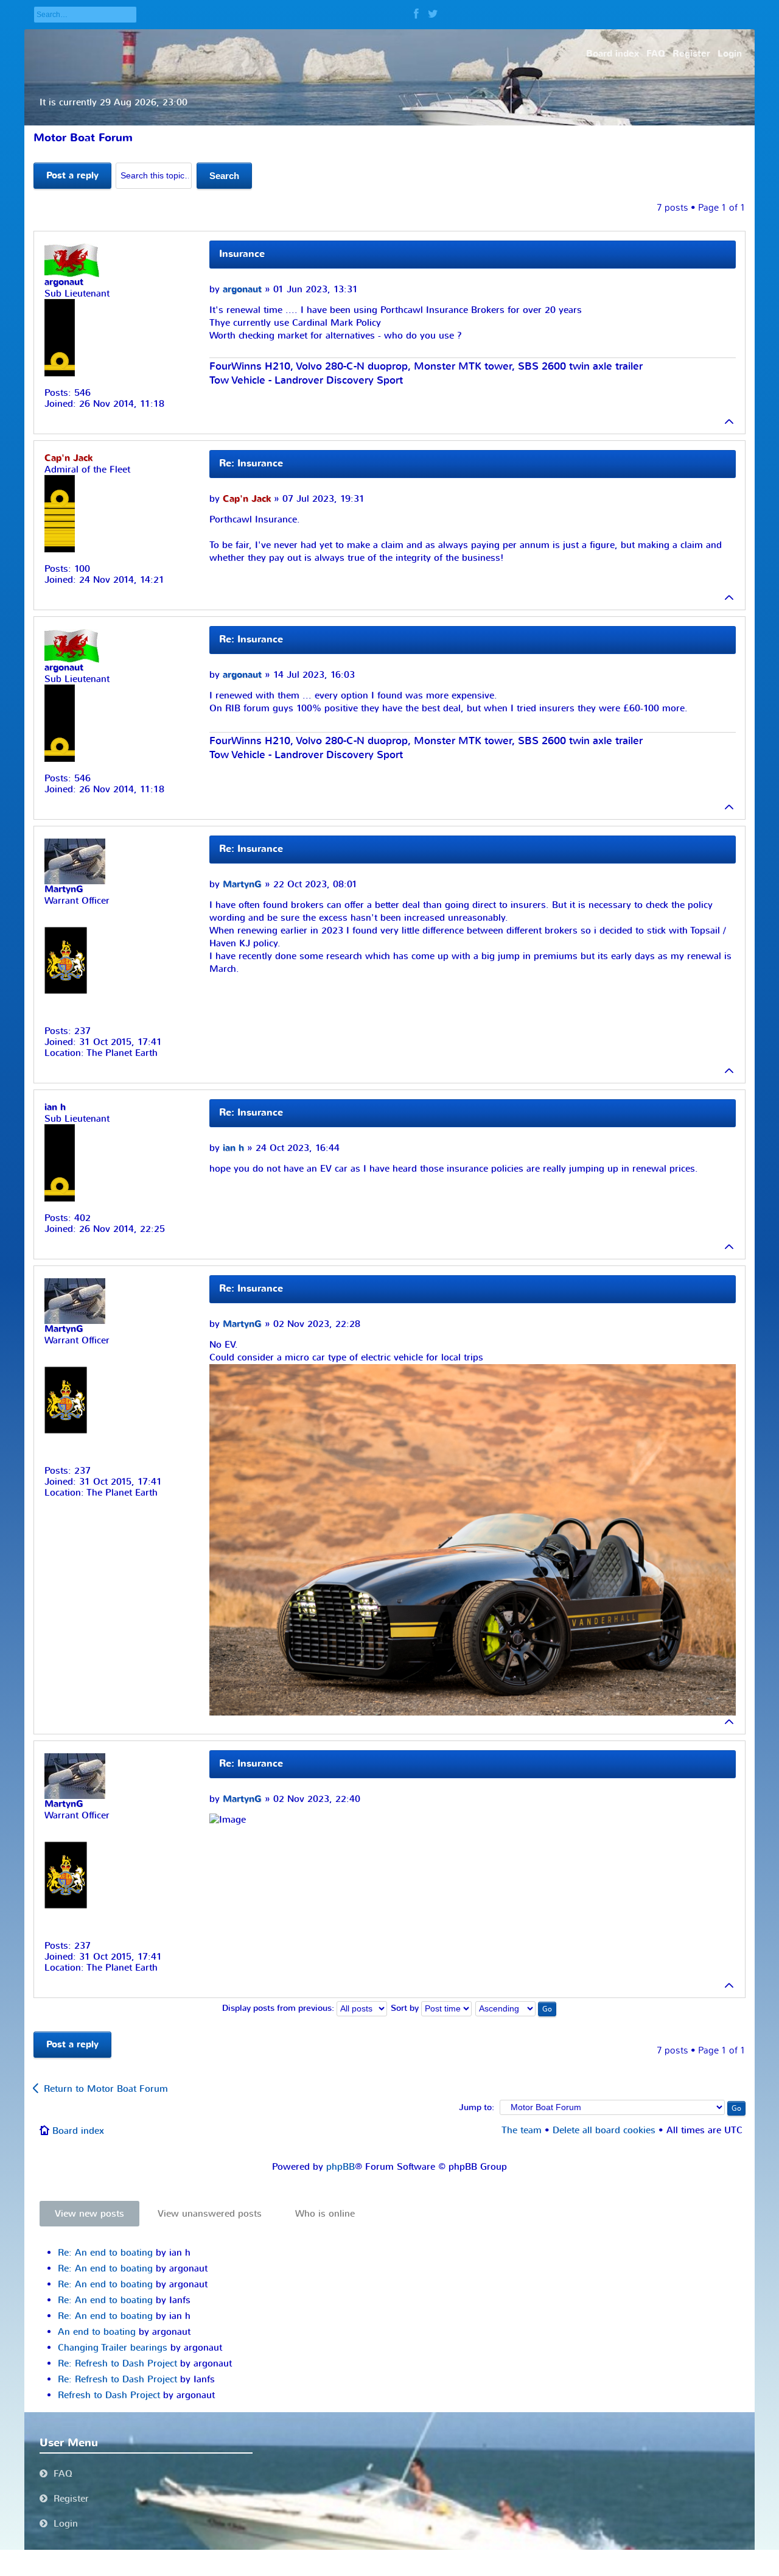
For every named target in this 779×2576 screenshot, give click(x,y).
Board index (78, 2131)
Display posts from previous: (279, 2008)
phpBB (341, 2167)
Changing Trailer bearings (113, 2348)
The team (522, 2130)
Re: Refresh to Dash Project (117, 2363)
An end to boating (97, 2332)
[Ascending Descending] (516, 2008)
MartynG (242, 885)
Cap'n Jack (247, 499)
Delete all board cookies (604, 2130)
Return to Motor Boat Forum (106, 2089)
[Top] (730, 421)
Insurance (242, 254)
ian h (233, 1148)
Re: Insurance (251, 463)
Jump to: (477, 2108)
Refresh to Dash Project (109, 2395)
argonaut (242, 290)
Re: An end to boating (105, 2253)
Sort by (406, 2008)
